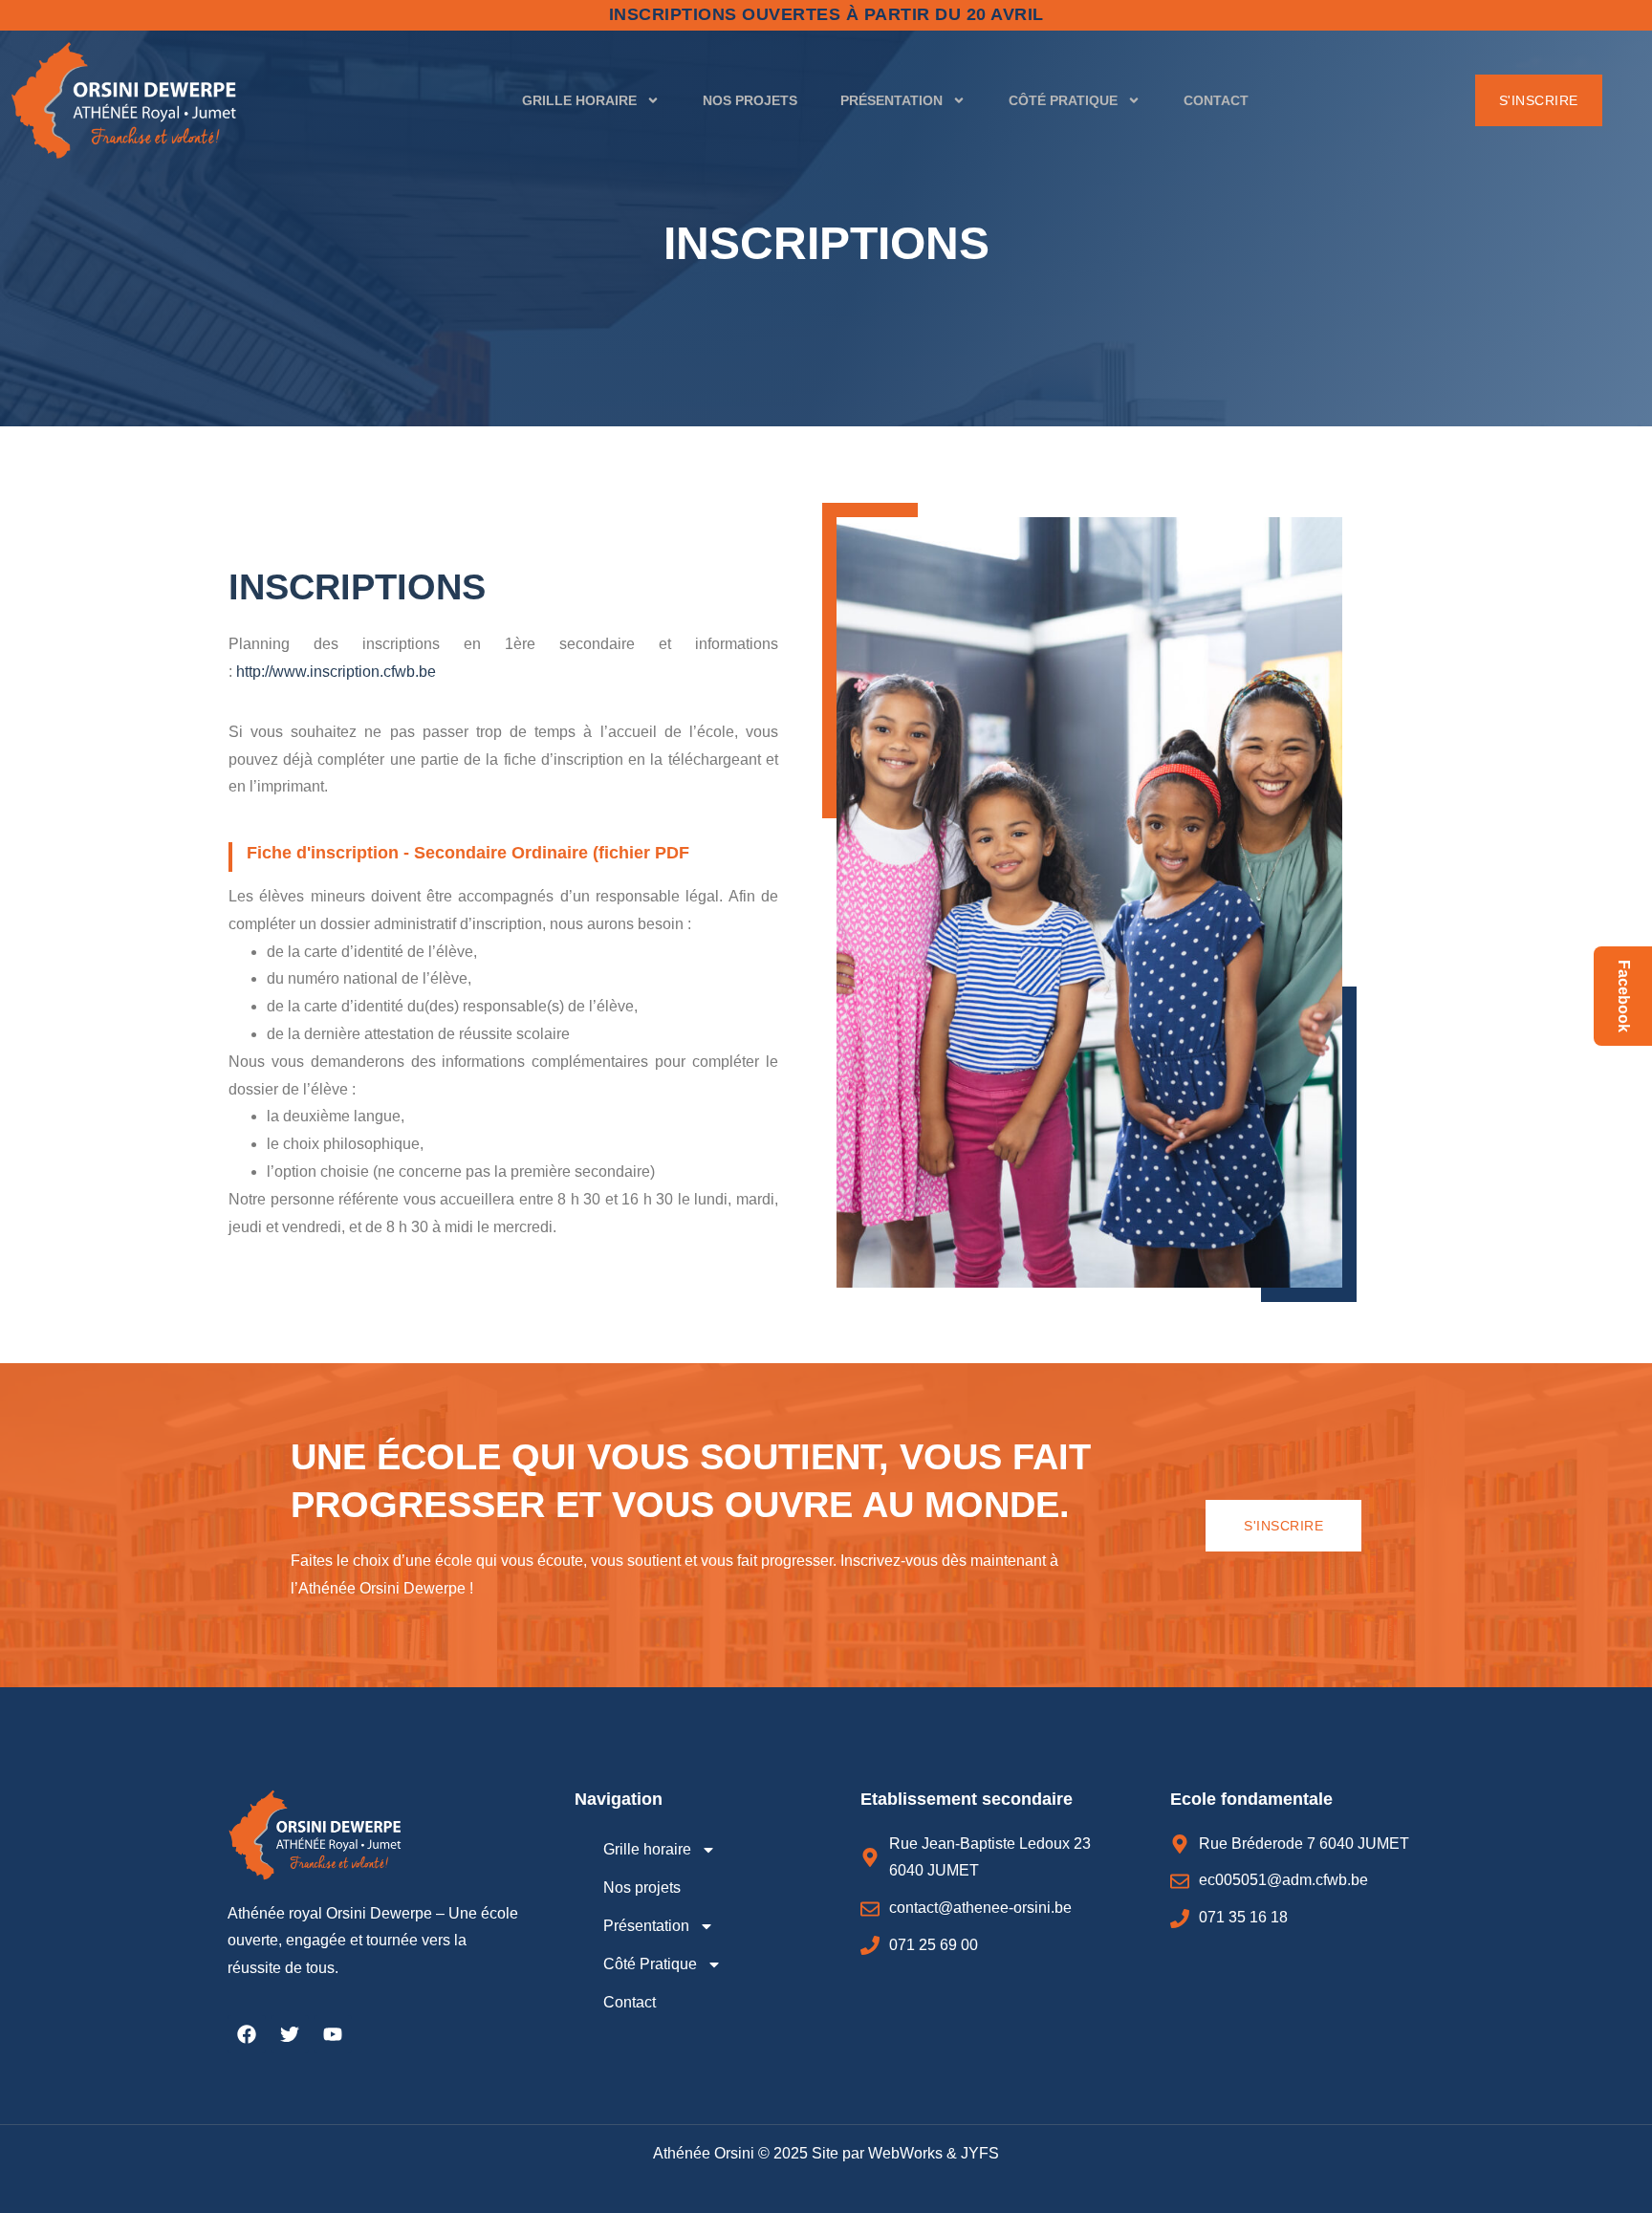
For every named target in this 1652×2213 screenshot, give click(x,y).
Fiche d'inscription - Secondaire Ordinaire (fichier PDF (468, 853)
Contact (1216, 100)
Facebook (1624, 996)
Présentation (891, 100)
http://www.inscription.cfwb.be (336, 672)
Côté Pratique (1063, 100)
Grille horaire (579, 100)
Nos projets (750, 100)
